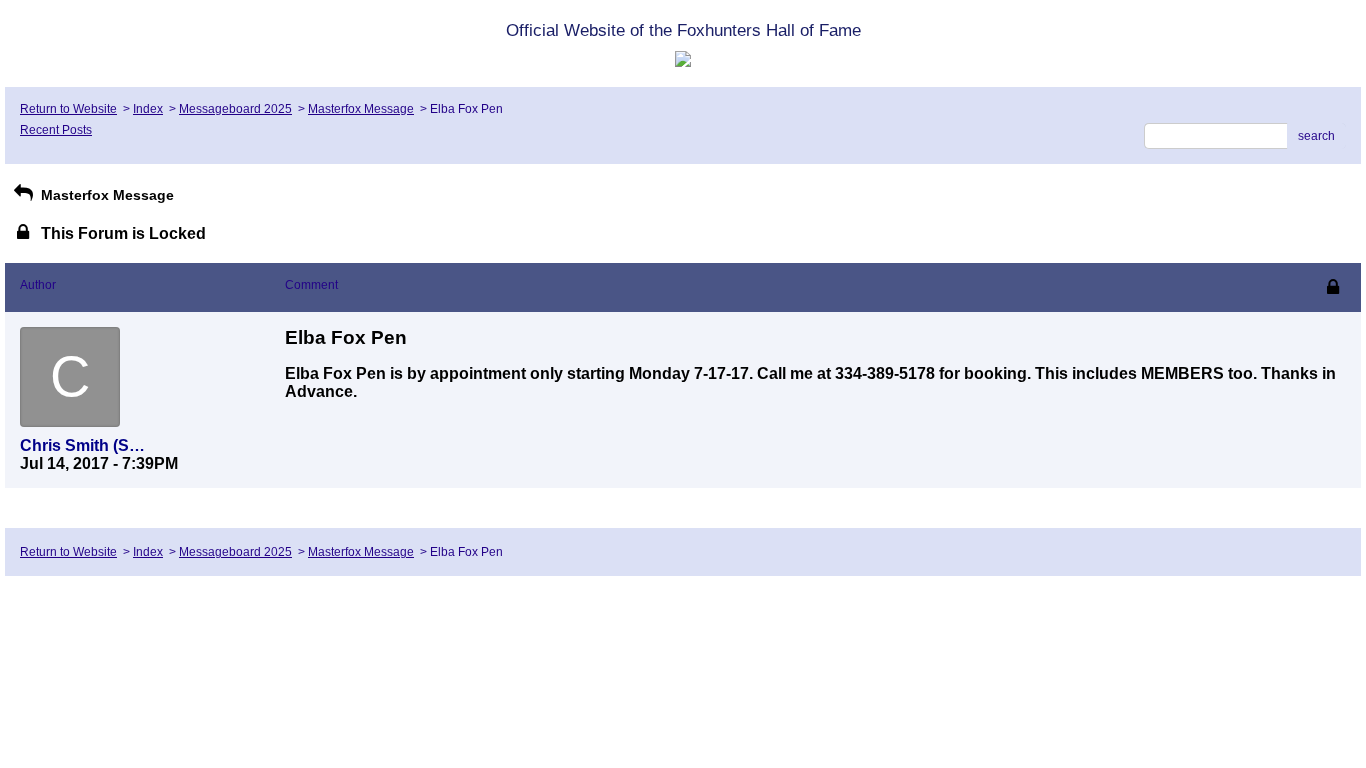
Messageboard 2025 (235, 109)
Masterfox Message (361, 109)
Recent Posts (56, 130)
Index (148, 109)
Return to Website (68, 109)
